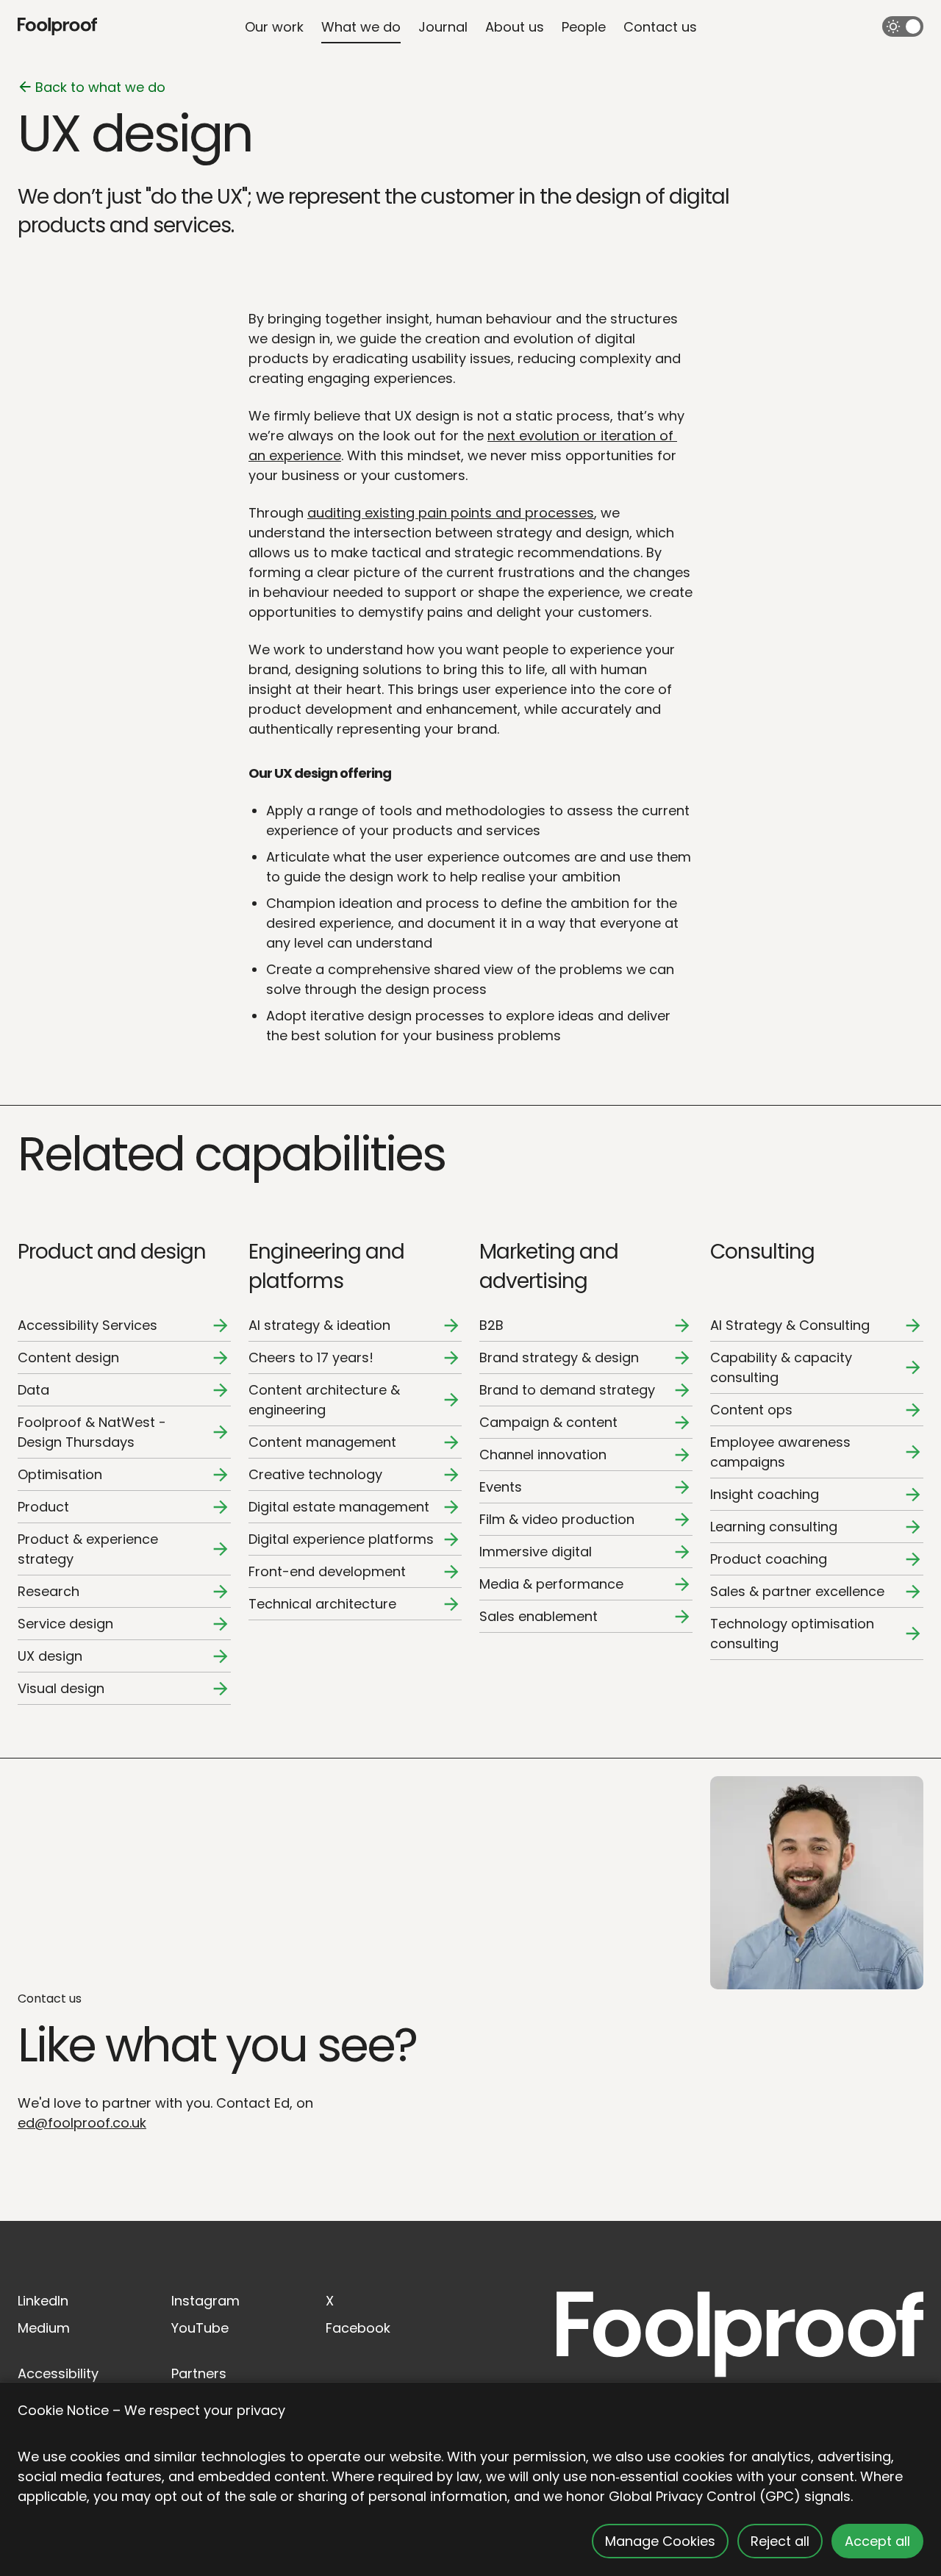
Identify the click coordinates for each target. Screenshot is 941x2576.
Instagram (205, 2301)
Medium (44, 2328)
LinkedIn (43, 2301)
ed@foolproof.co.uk (82, 2123)
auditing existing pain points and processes (451, 513)
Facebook (358, 2328)
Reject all (780, 2541)
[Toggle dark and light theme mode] (903, 26)
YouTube (200, 2328)
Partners (199, 2373)
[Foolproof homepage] (57, 27)
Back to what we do (100, 87)
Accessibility (58, 2373)
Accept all (877, 2541)
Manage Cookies (660, 2541)
